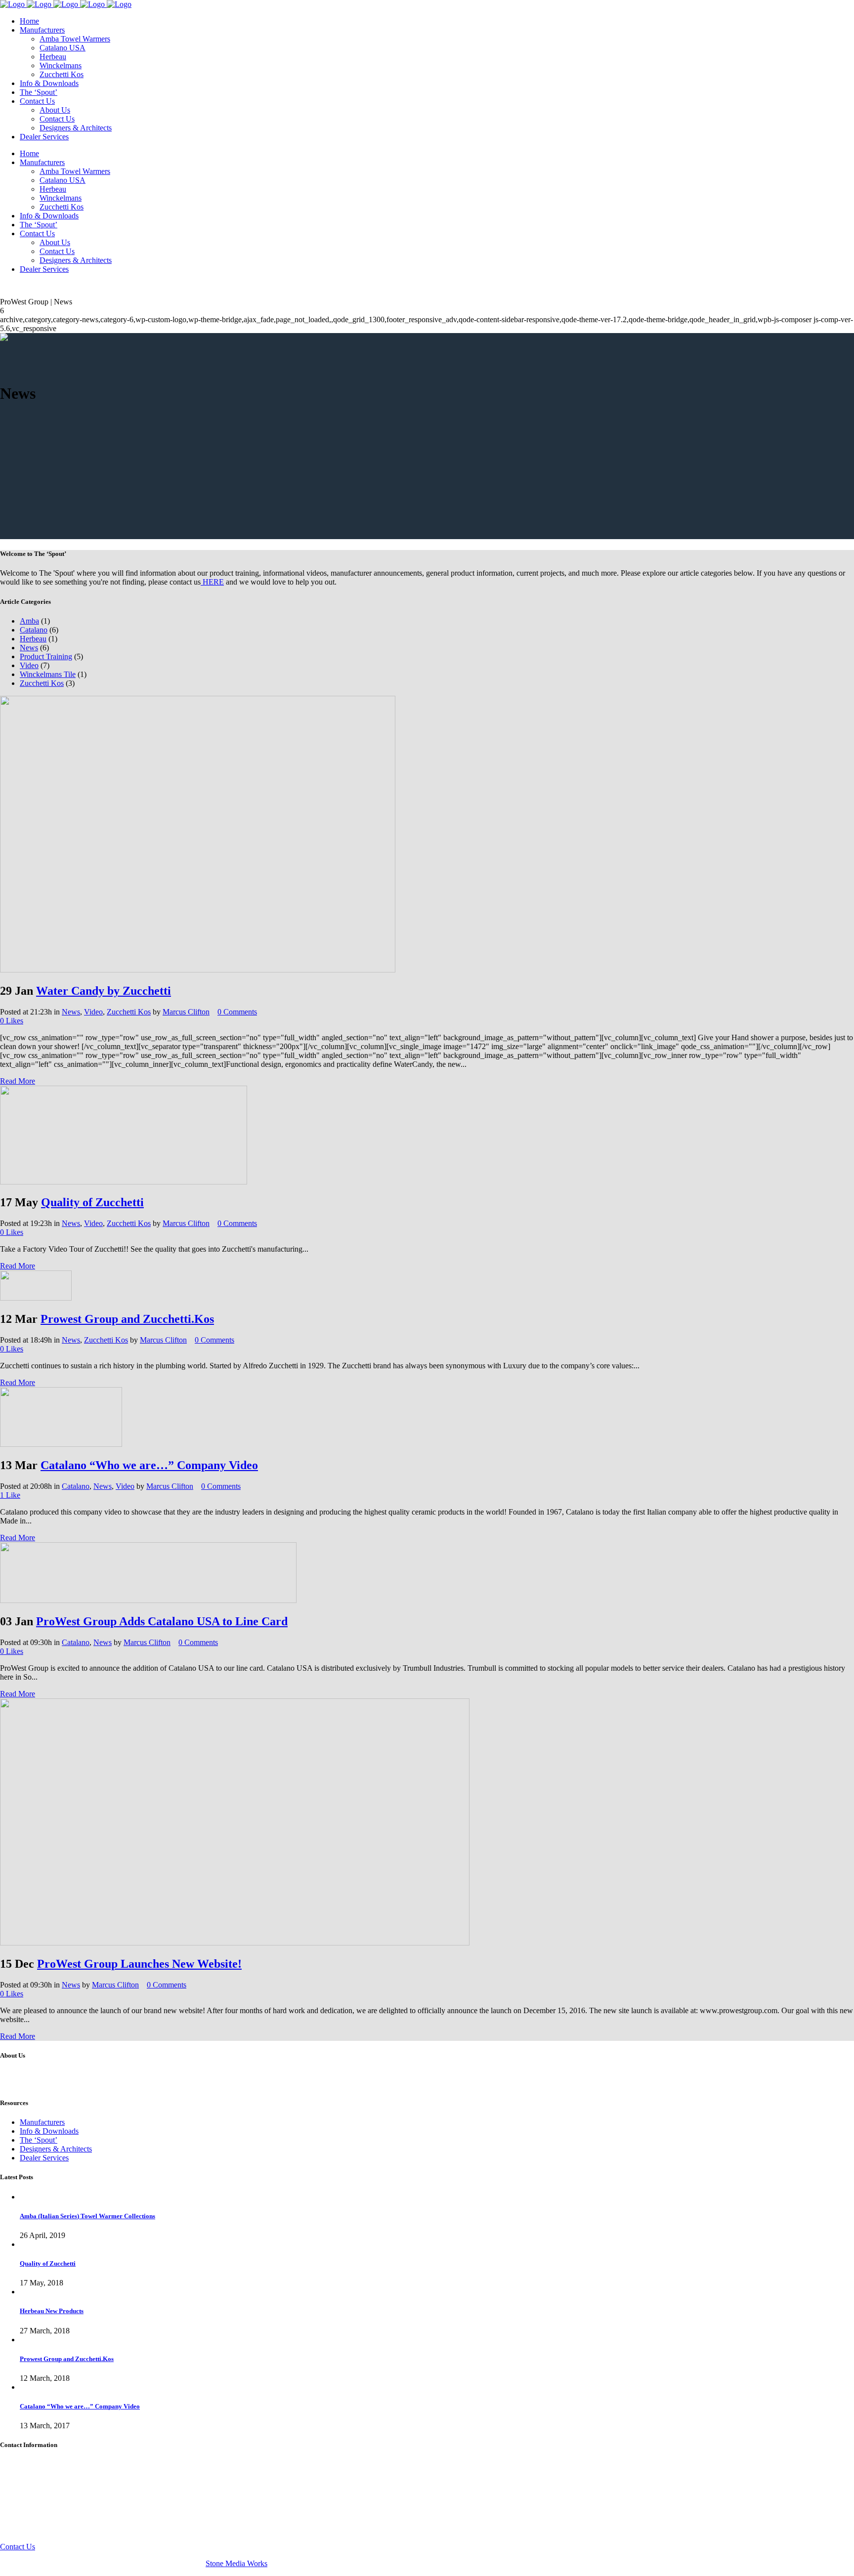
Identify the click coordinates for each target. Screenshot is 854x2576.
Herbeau (33, 639)
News (29, 648)
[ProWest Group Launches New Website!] (235, 1943)
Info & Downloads (49, 2131)
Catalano (34, 630)
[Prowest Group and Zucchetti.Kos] (36, 1298)
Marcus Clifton (186, 1012)
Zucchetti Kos (42, 683)
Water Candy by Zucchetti (104, 991)
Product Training (46, 656)
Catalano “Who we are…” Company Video (149, 1465)
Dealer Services (44, 2158)
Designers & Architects (56, 2149)
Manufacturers (42, 2122)
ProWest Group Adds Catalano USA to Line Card (162, 1621)
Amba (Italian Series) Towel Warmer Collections (87, 2216)
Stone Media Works (236, 2563)
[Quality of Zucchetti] (124, 1182)
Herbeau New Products (52, 2311)
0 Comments (237, 1012)
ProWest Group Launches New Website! (139, 1964)
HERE (212, 582)
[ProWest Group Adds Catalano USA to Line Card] (148, 1600)
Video (29, 665)
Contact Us (18, 2547)
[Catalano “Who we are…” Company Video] (61, 1444)
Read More (18, 1081)
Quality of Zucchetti (92, 1202)
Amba (29, 621)
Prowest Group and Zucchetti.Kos (127, 1319)
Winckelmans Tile (48, 674)
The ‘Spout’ (39, 2140)
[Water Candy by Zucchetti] (198, 970)
